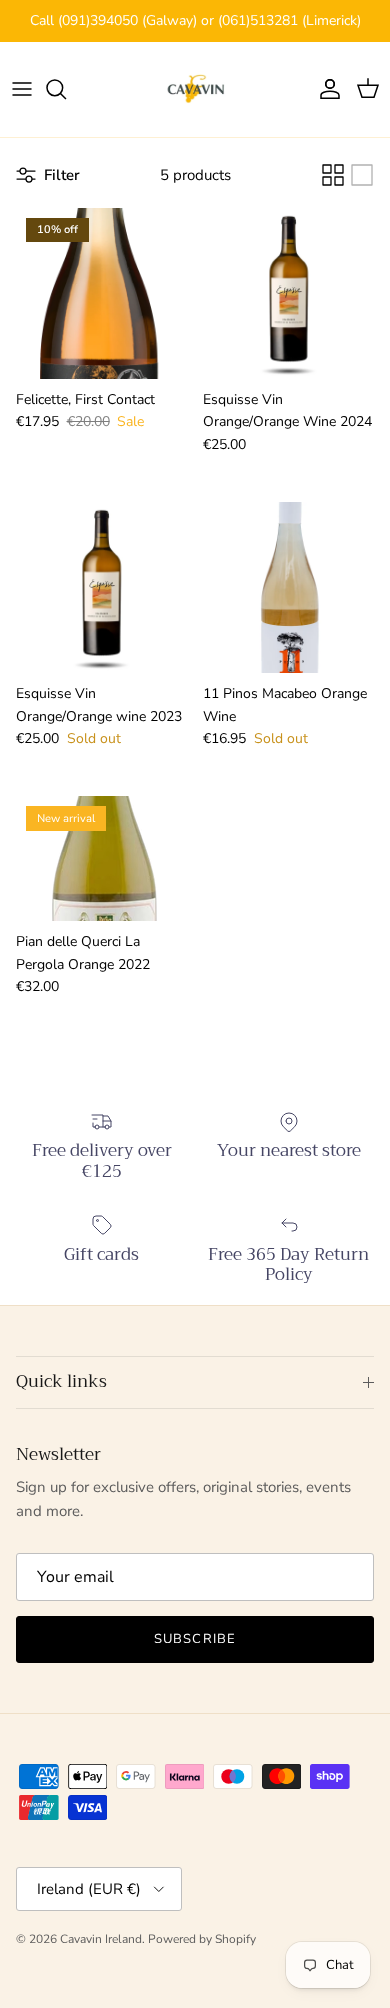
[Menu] (22, 89)
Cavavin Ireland (101, 1939)
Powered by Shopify (202, 1939)
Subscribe (194, 1639)
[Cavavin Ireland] (195, 89)
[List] (362, 175)
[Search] (66, 89)
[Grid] (333, 175)
